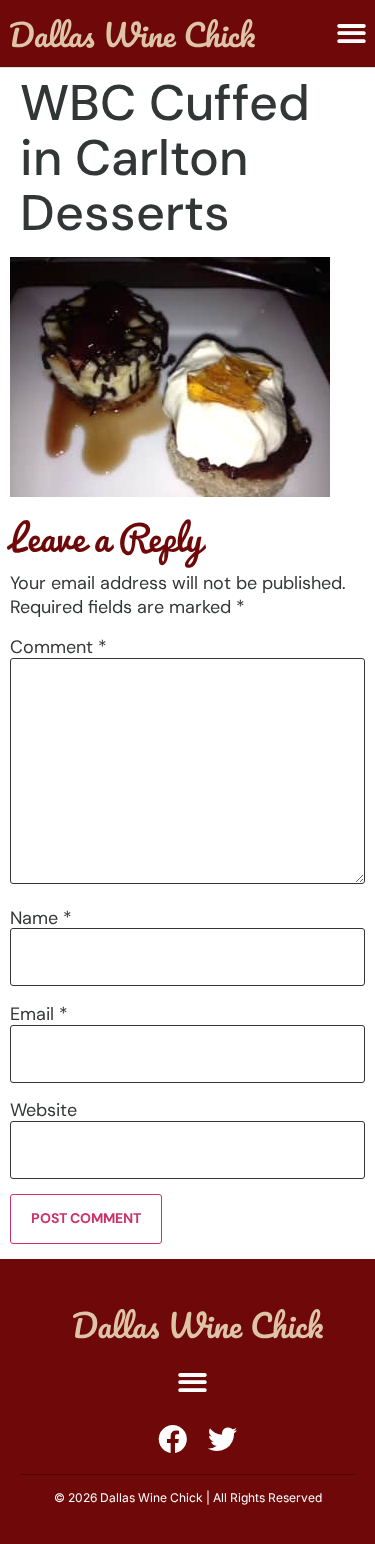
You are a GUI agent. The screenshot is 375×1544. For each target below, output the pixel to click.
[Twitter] (222, 1439)
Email (39, 1014)
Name (41, 918)
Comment (58, 647)
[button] (351, 33)
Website (43, 1110)
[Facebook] (172, 1439)
